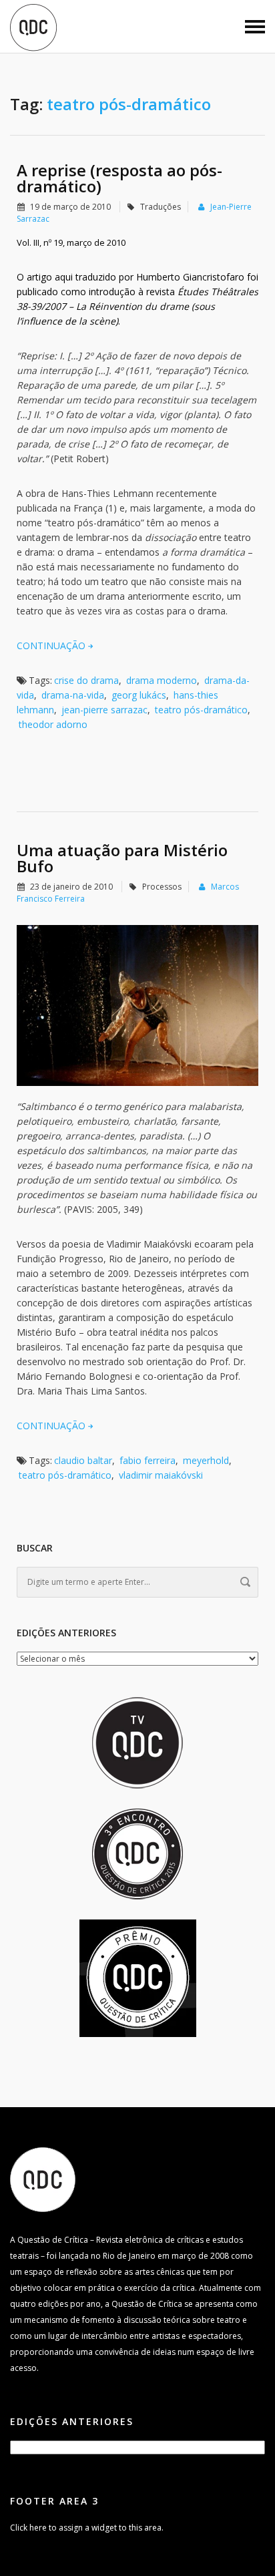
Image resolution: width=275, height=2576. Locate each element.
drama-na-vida (73, 695)
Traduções (161, 207)
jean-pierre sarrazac (104, 710)
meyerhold (206, 1460)
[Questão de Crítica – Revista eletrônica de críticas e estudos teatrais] (33, 27)
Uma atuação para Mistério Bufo (122, 858)
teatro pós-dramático (201, 710)
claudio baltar (83, 1460)
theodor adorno (53, 724)
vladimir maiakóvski (161, 1475)
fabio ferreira (148, 1460)
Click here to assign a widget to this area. (87, 2528)
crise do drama (86, 680)
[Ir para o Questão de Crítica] (43, 2179)
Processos (162, 887)
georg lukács (139, 695)
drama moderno (162, 680)
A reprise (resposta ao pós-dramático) (119, 178)
